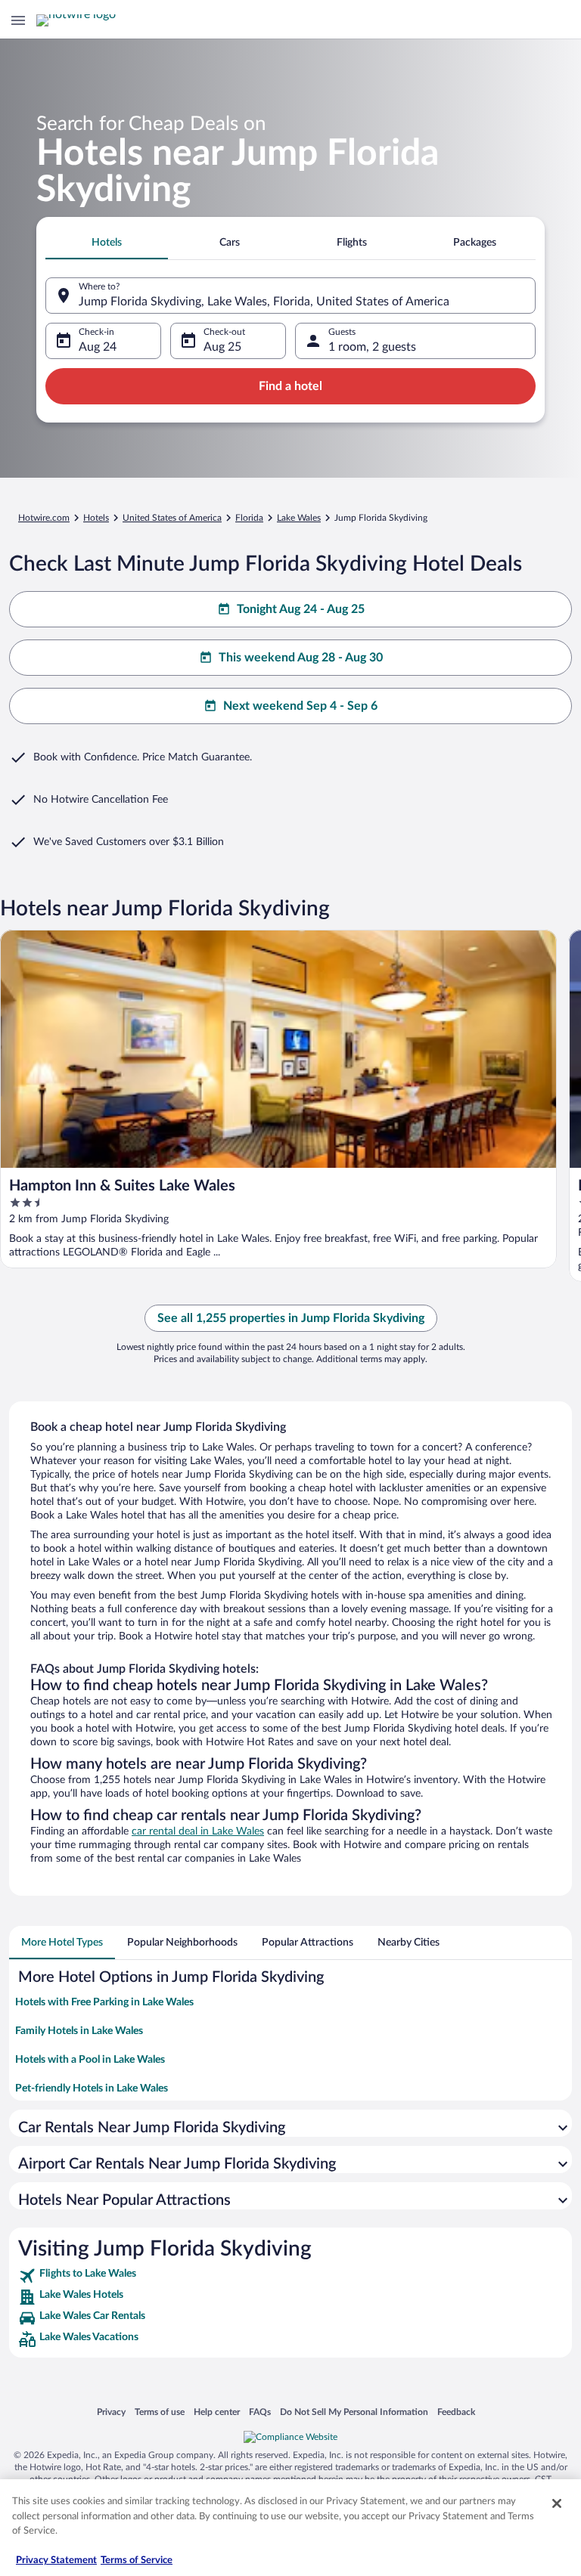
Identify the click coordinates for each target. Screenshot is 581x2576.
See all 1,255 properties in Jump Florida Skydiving (291, 1318)
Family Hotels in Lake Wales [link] (79, 2031)
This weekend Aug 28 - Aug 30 (301, 658)
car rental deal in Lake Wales (198, 1831)
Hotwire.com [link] (44, 518)
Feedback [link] (456, 2412)
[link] (290, 2276)
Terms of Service (137, 2561)
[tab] (107, 243)
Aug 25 (222, 347)
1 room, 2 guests (372, 347)
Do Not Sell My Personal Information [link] (354, 2412)
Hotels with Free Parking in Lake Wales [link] (104, 2002)
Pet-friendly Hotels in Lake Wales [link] (92, 2088)
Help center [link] (217, 2412)
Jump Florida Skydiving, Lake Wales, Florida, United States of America (264, 302)
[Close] (557, 2503)
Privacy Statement (56, 2561)
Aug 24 (98, 347)
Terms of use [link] (160, 2412)
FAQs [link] (260, 2412)
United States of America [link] (172, 518)
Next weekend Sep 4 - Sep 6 (300, 706)
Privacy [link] (111, 2412)
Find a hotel (290, 386)
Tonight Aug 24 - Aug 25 (301, 609)
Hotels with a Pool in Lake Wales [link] (90, 2060)
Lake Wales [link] (299, 518)
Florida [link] (249, 518)
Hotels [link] (96, 518)
